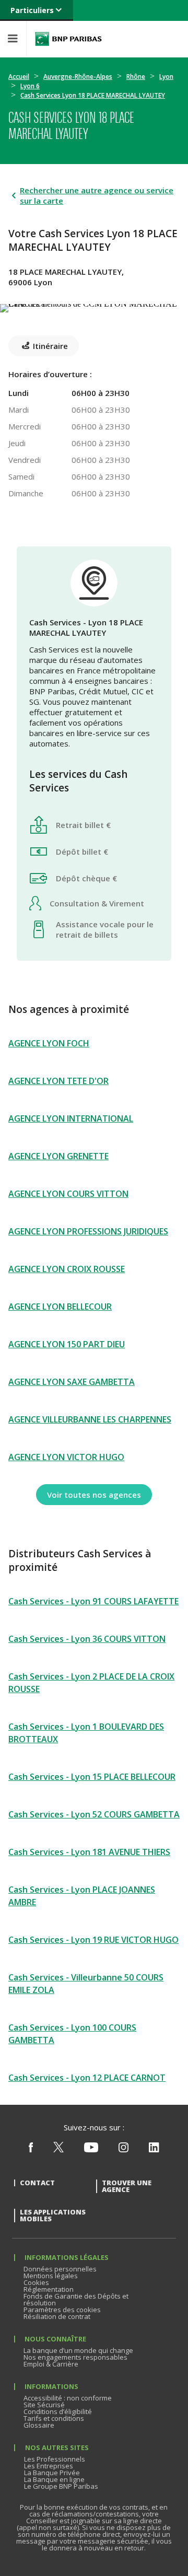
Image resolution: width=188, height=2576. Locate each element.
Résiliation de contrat (57, 2316)
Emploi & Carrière (51, 2364)
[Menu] (13, 39)
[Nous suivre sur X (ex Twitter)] (58, 2150)
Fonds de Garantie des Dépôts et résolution (76, 2299)
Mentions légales (51, 2276)
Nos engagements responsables (75, 2357)
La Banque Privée (52, 2473)
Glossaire (39, 2425)
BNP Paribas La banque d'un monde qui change (68, 39)
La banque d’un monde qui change (78, 2350)
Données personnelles (60, 2269)
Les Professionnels (55, 2459)
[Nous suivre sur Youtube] (91, 2150)
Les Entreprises (49, 2466)
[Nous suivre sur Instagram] (124, 2150)
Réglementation (49, 2289)
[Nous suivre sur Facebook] (31, 2150)
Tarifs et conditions (54, 2418)
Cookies (36, 2282)
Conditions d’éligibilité (58, 2411)
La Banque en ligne (54, 2479)
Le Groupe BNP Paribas (61, 2486)
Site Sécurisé (44, 2405)
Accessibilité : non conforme (68, 2398)
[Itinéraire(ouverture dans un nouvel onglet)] (94, 306)
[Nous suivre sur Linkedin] (154, 2150)
